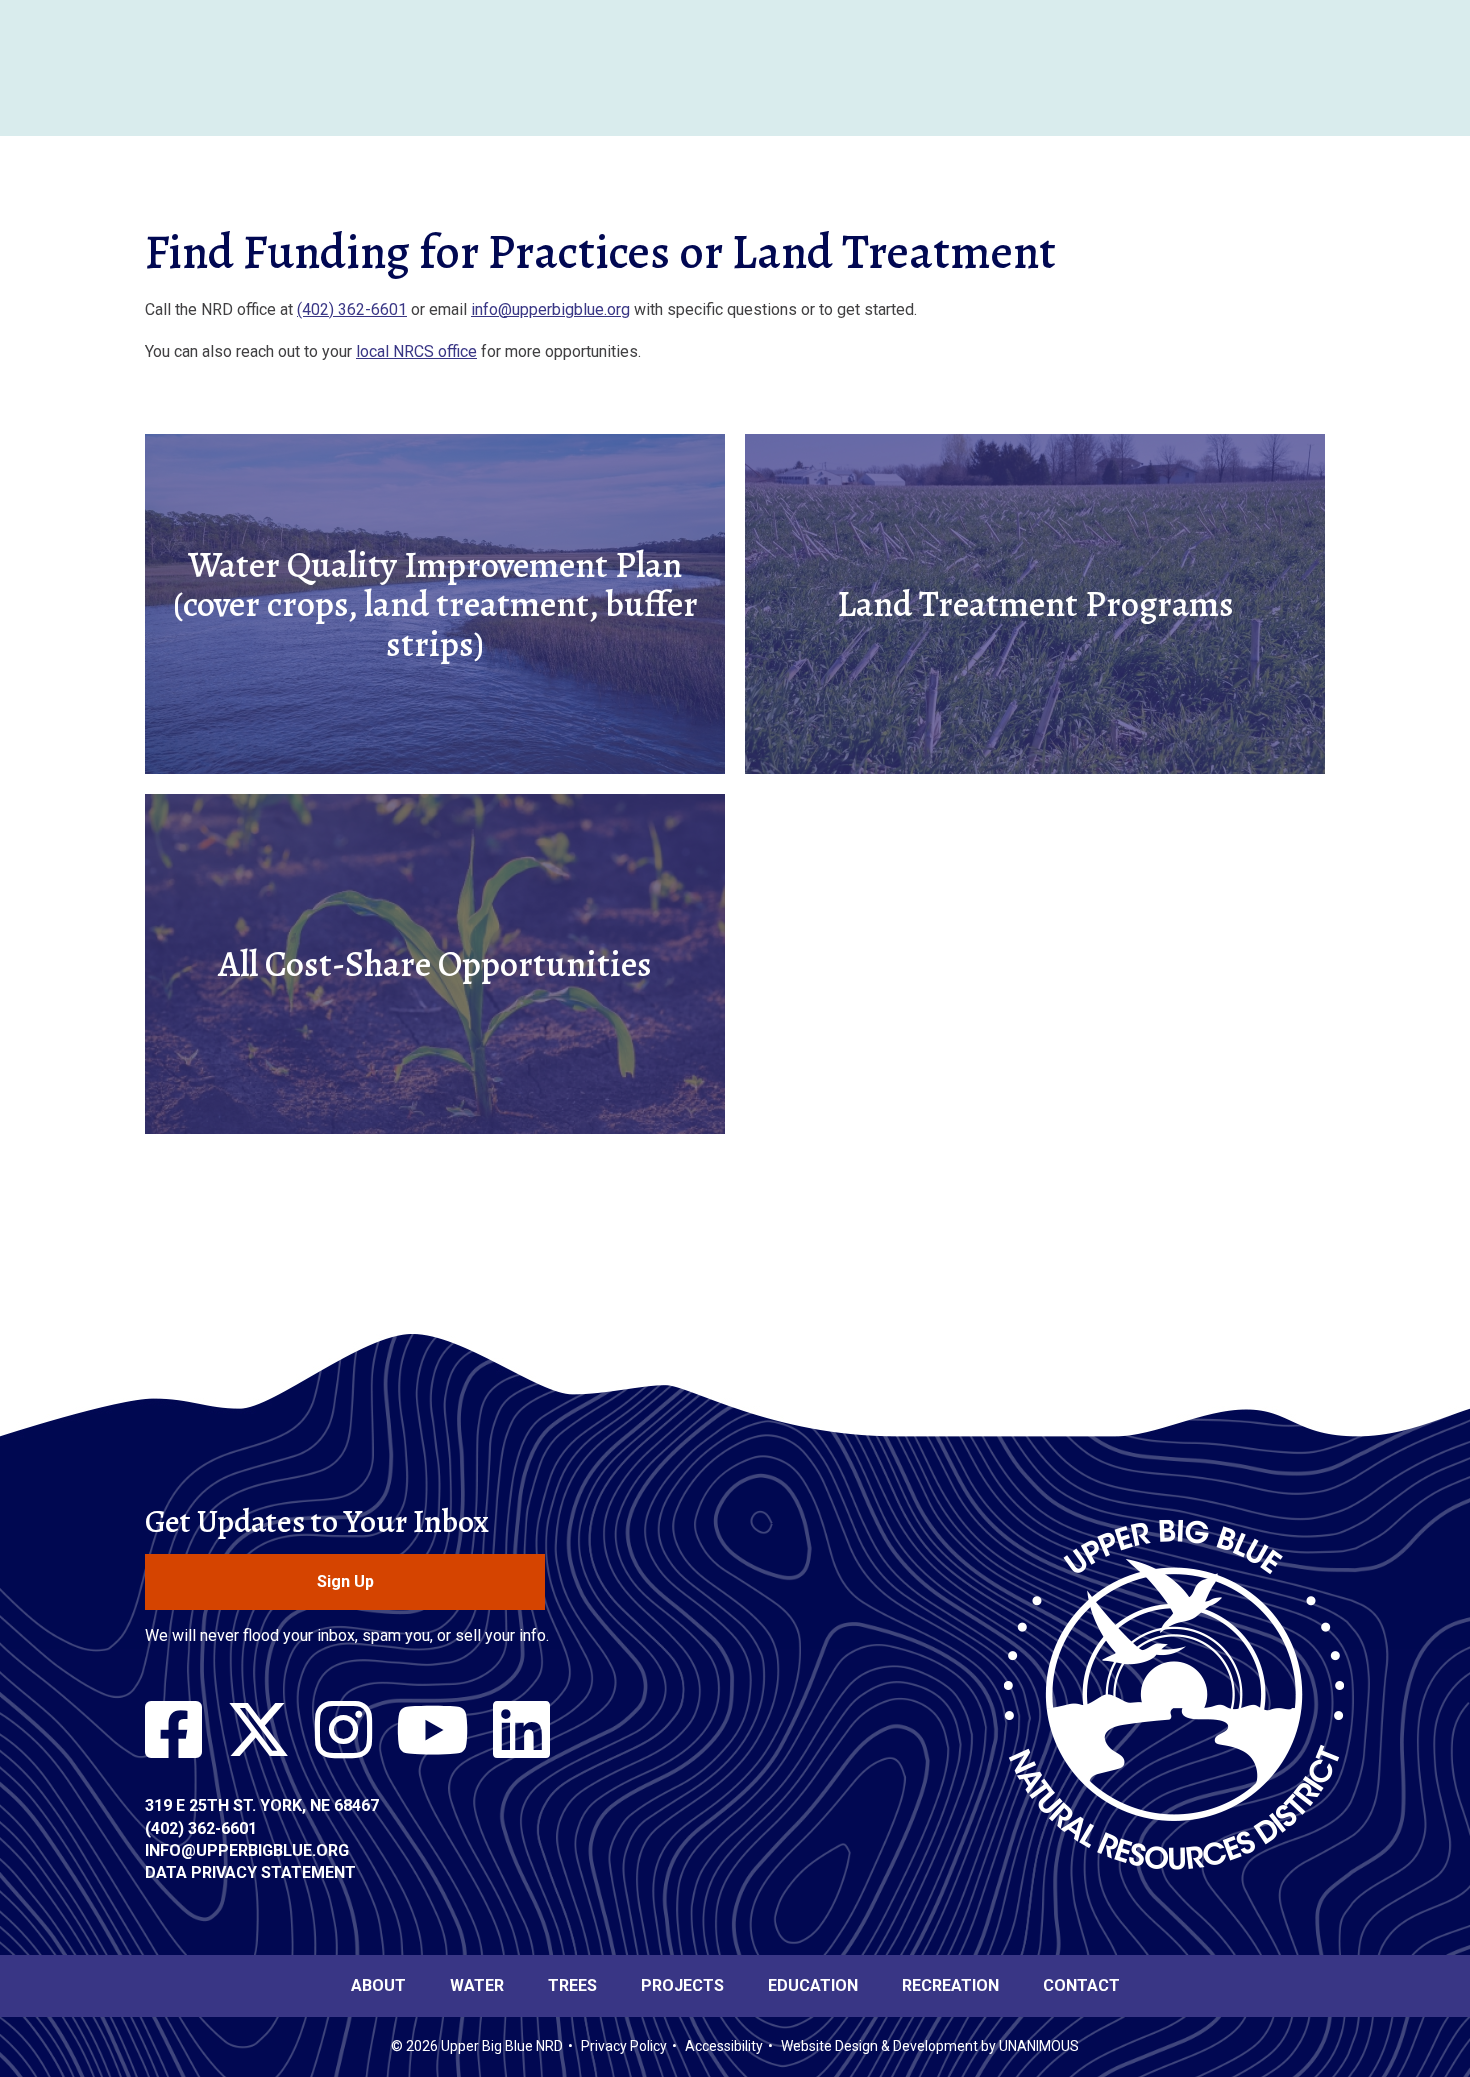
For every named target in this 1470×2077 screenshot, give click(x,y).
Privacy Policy (624, 2046)
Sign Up (345, 1581)
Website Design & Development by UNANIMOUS (930, 2046)
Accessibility (724, 2046)
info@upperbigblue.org (550, 309)
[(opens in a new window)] (173, 1731)
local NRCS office (416, 351)
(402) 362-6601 (352, 309)
